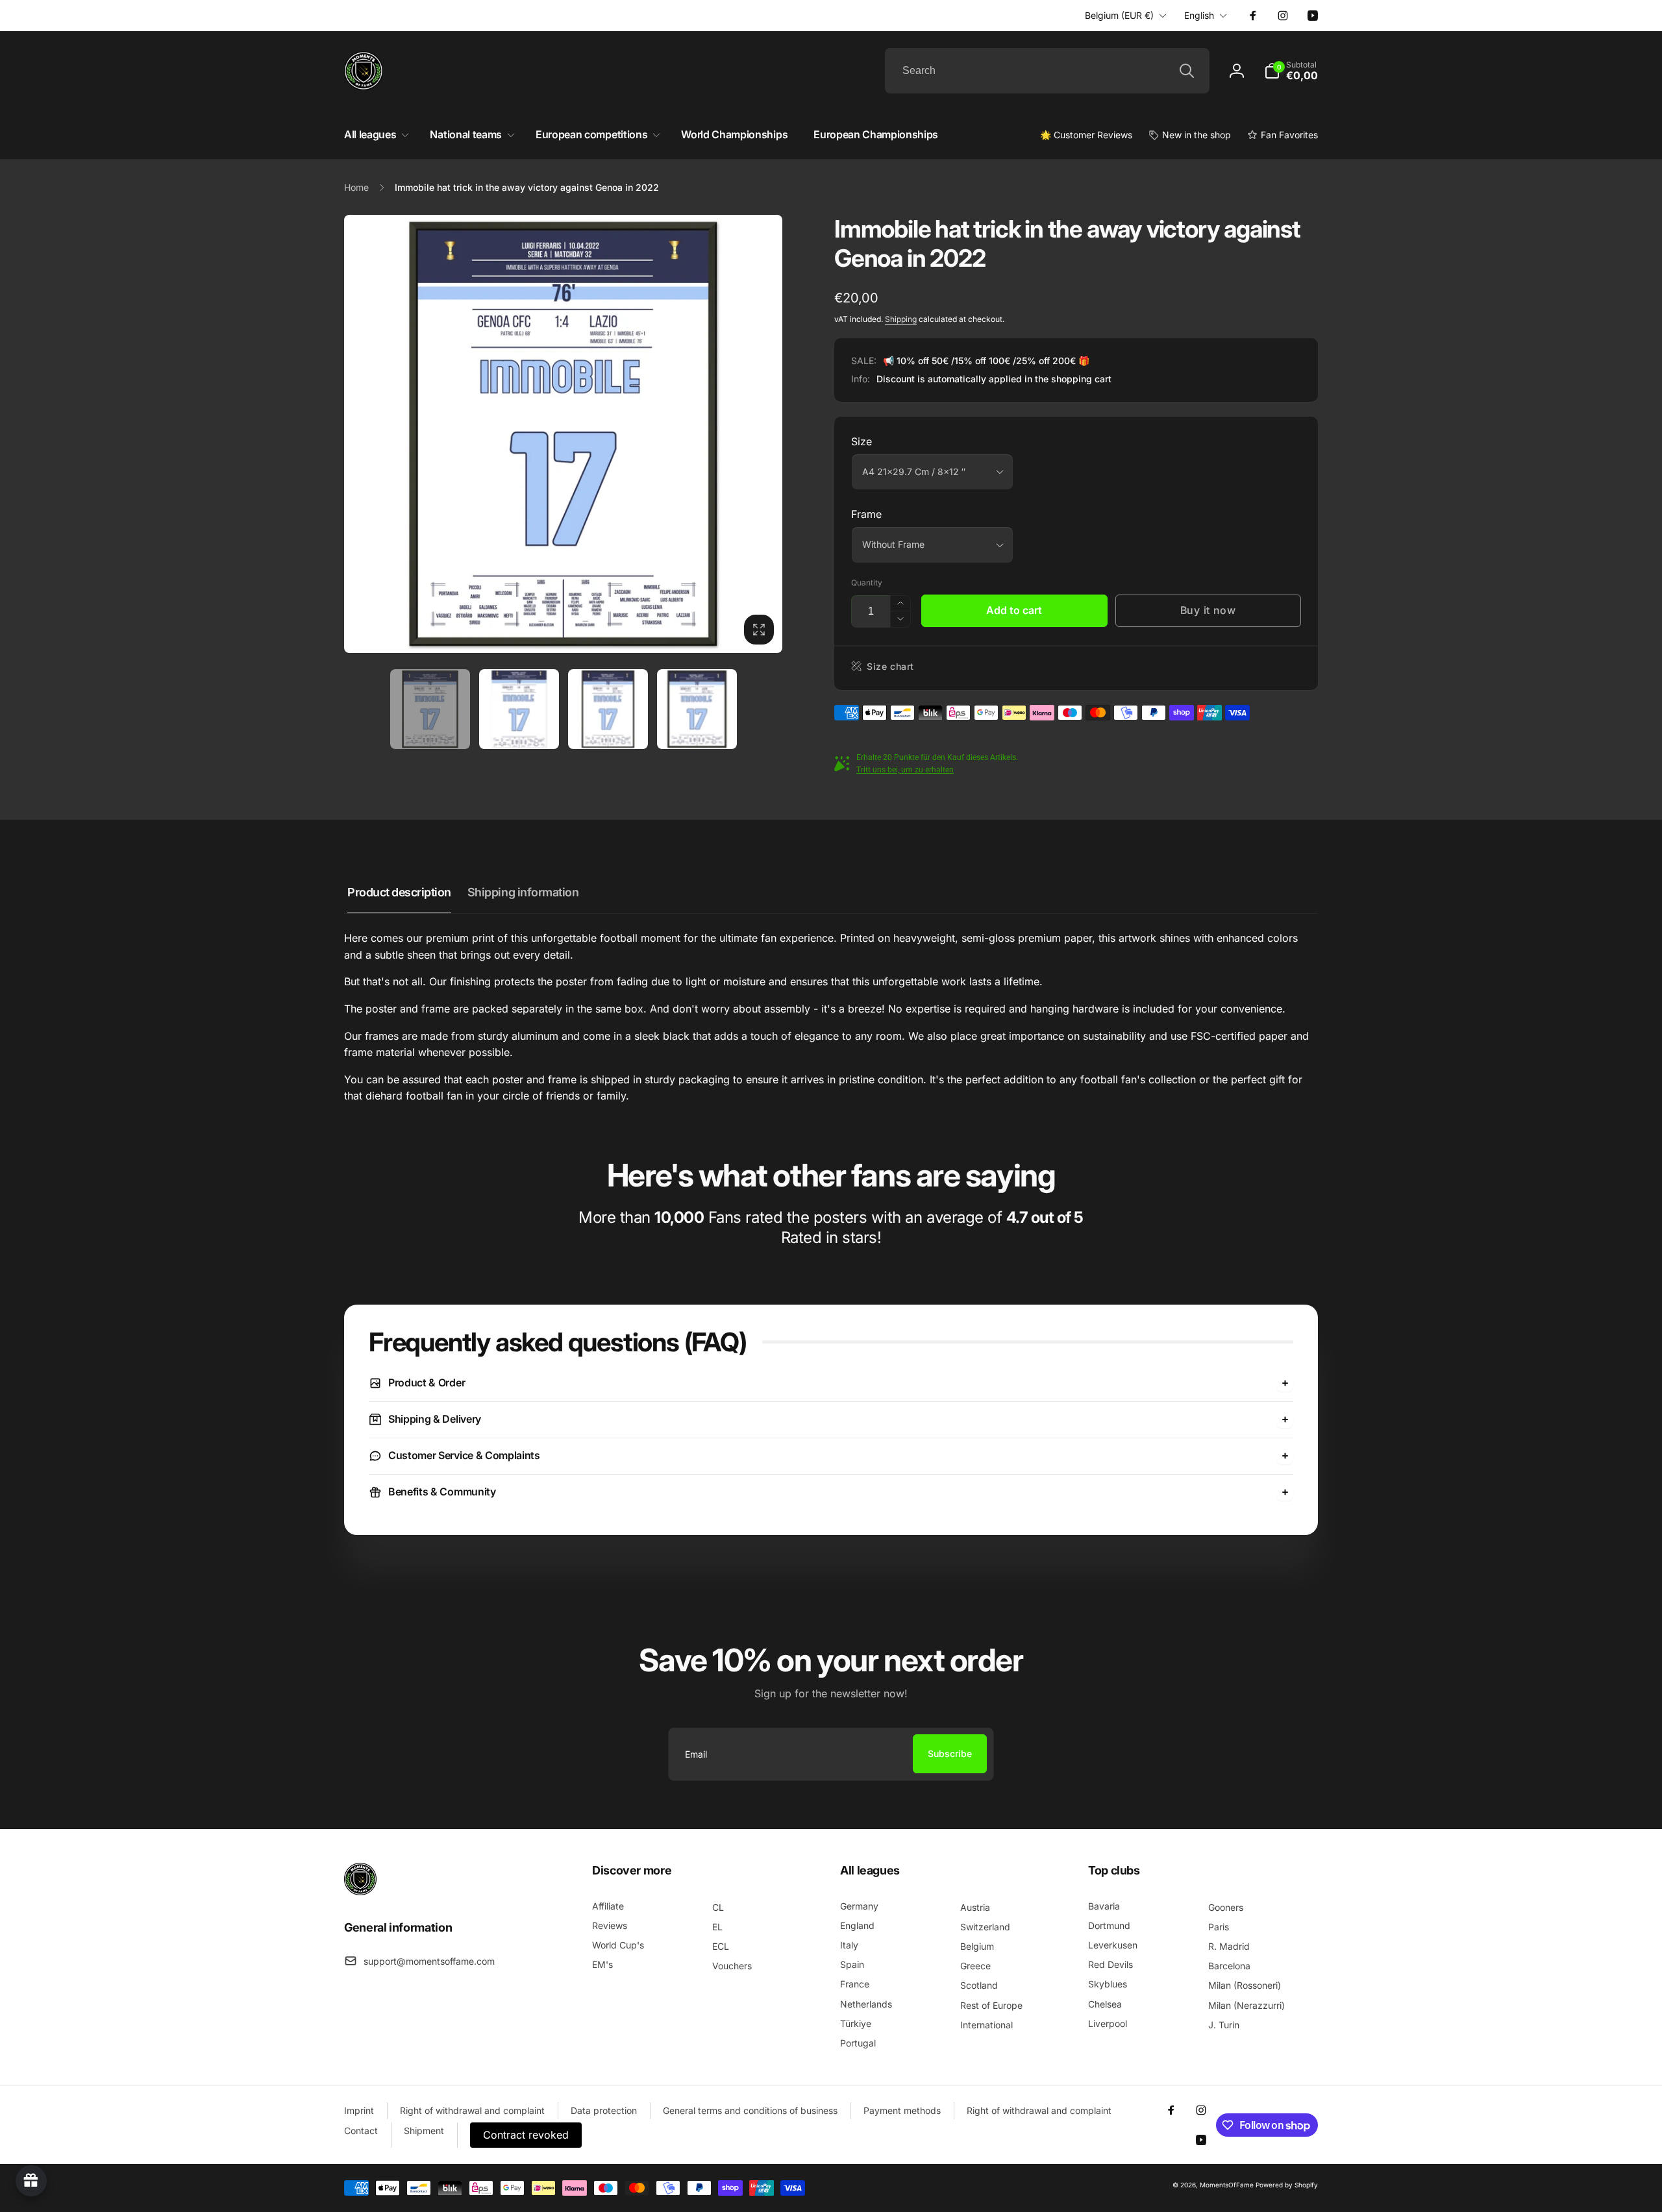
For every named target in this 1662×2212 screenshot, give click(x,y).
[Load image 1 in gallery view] (430, 709)
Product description (399, 892)
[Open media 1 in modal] (563, 434)
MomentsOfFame (1227, 2185)
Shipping (901, 319)
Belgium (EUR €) (1119, 15)
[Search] (1187, 71)
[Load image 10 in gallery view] (697, 709)
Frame (866, 514)
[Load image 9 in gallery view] (608, 709)
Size (862, 441)
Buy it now (1208, 610)
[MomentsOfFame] (360, 1891)
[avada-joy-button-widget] (31, 2181)
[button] (1291, 71)
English (1199, 15)
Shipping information (523, 892)
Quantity (867, 583)
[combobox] (1047, 71)
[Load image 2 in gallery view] (519, 709)
